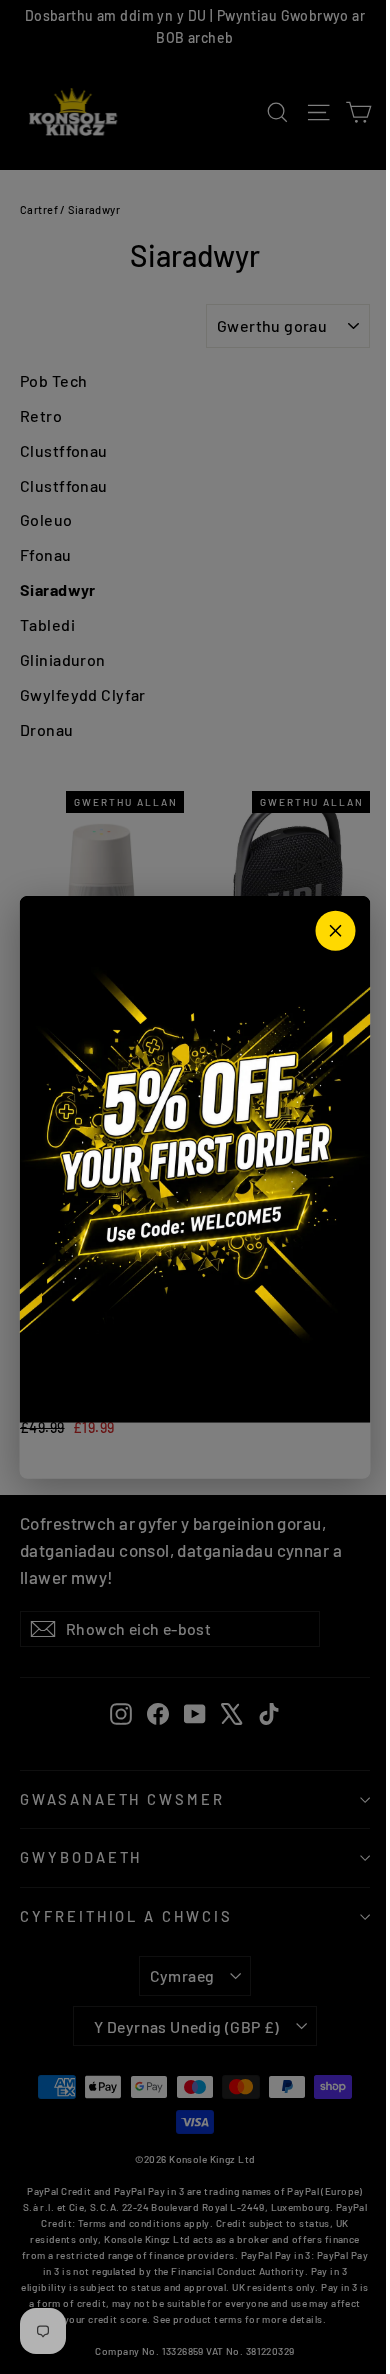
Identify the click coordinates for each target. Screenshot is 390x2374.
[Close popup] (336, 931)
